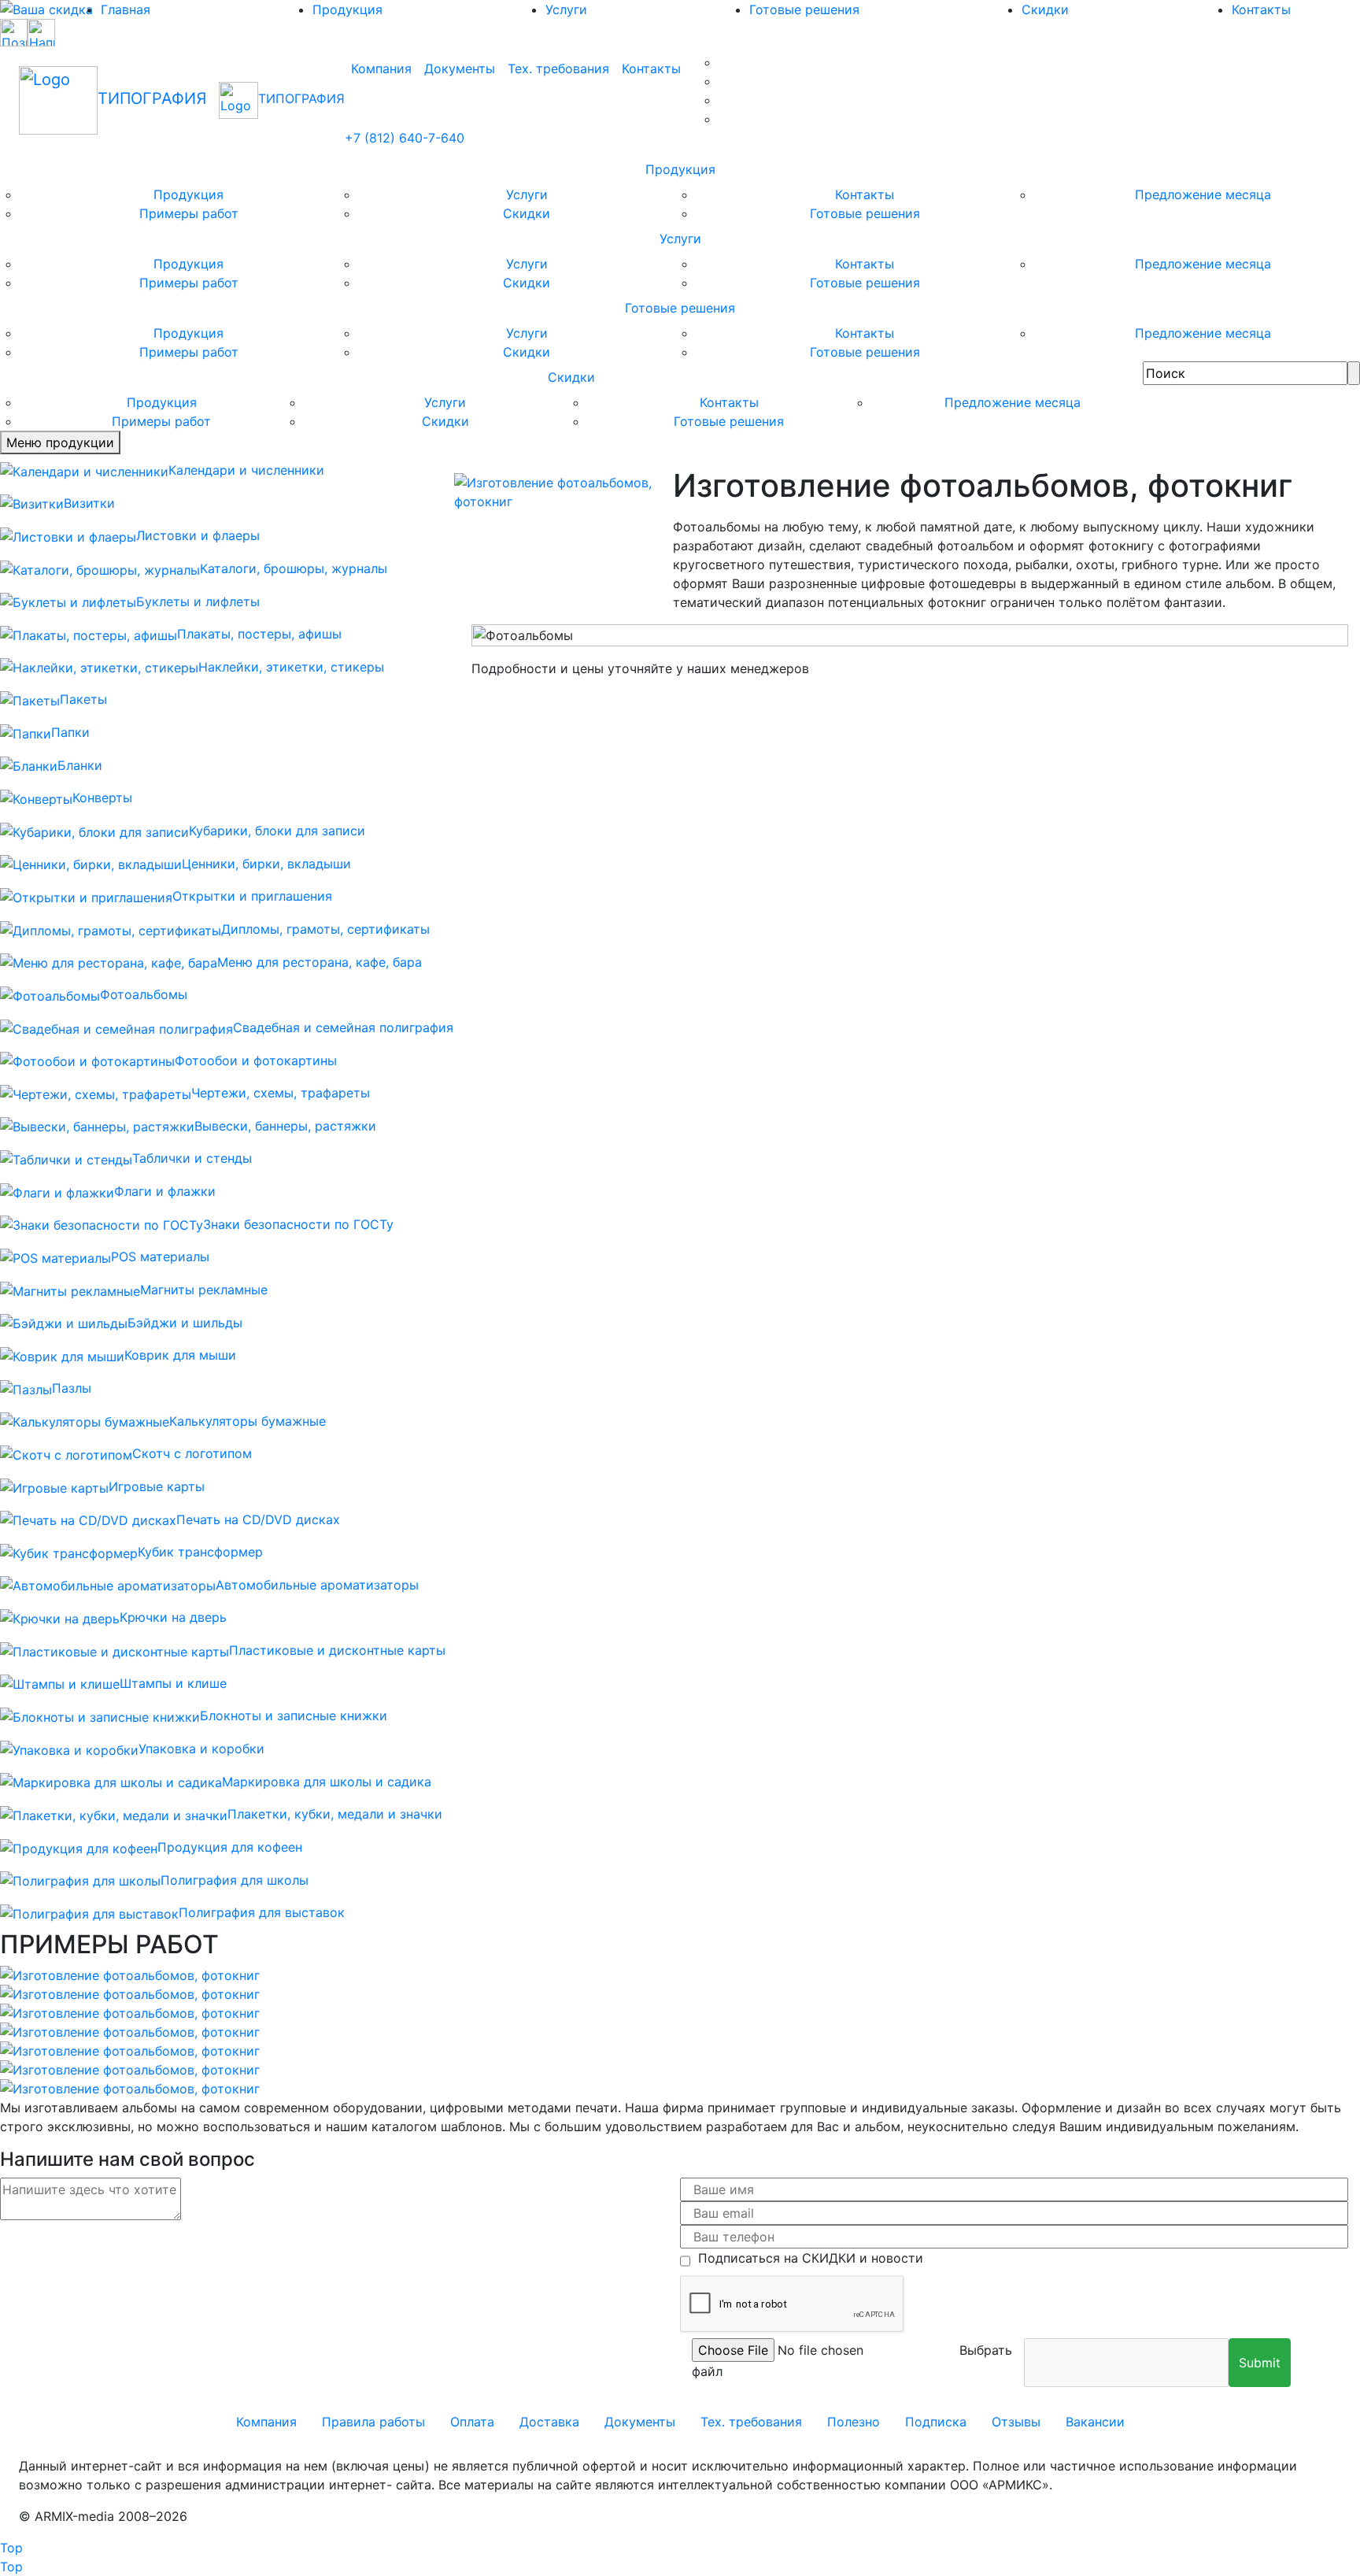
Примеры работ (189, 213)
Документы (460, 68)
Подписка (936, 2422)
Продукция (347, 9)
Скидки (1045, 9)
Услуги (566, 9)
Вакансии (1095, 2422)
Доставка (549, 2422)
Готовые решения (804, 9)
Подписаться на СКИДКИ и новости (807, 2258)
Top (11, 2548)
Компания (381, 68)
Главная (126, 9)
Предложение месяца (1203, 194)
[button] (1260, 2363)
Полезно (854, 2422)
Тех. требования (558, 68)
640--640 (405, 138)
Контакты (651, 68)
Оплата (472, 2422)
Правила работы (373, 2422)
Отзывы (1016, 2422)
